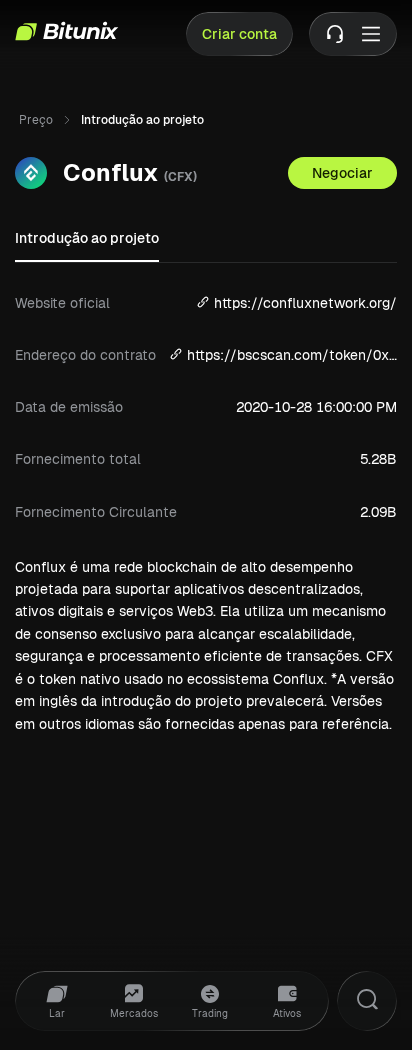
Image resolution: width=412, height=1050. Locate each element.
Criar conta (239, 34)
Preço (36, 120)
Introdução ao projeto (87, 238)
